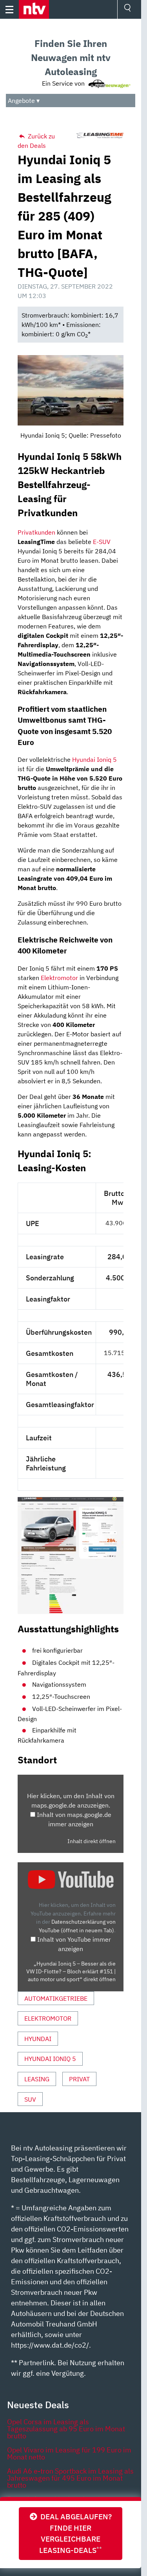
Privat (79, 2079)
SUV (30, 2099)
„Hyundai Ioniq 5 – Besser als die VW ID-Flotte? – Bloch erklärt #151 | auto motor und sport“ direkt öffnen (71, 1972)
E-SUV (102, 542)
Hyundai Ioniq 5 (94, 759)
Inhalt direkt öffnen (92, 1841)
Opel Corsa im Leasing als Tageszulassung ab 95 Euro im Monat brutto (66, 2429)
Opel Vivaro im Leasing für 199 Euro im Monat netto (69, 2453)
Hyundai (38, 2039)
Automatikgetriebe (56, 1998)
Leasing (37, 2079)
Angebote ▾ (24, 101)
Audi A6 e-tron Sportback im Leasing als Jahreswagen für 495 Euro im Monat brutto (70, 2478)
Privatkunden (36, 532)
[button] (34, 9)
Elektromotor (59, 978)
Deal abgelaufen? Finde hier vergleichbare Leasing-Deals (74, 2533)
